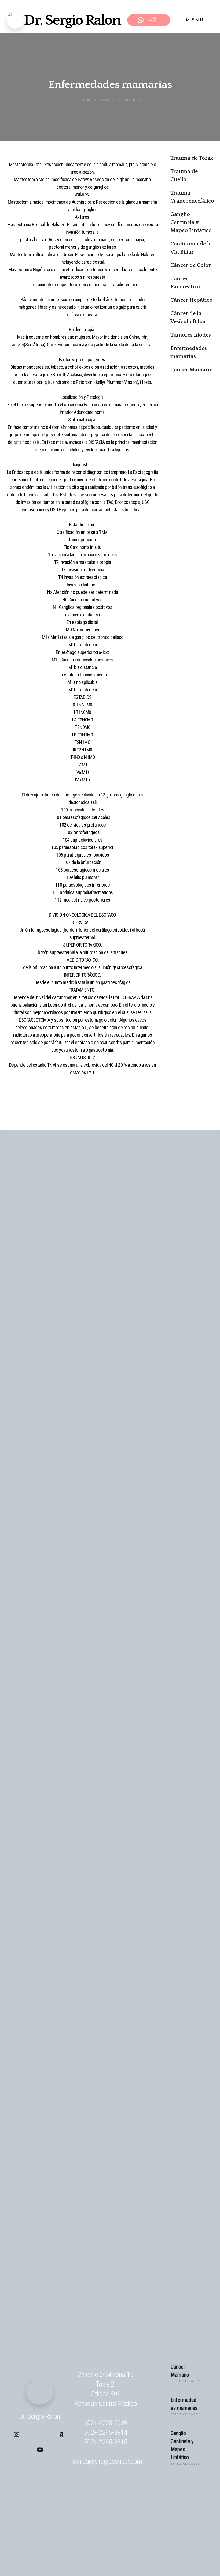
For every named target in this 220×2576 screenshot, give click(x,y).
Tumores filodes (191, 335)
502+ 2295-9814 (106, 2432)
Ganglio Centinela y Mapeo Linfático (191, 222)
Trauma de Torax (192, 158)
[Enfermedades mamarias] (152, 2410)
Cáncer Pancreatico (185, 283)
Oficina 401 (106, 2394)
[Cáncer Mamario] (152, 2377)
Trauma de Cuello (184, 176)
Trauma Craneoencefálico (192, 197)
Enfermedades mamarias (189, 352)
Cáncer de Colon (191, 265)
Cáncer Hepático (191, 300)
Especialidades (131, 100)
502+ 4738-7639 (106, 2423)
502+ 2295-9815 (106, 2442)
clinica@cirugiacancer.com (107, 2461)
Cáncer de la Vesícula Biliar (188, 318)
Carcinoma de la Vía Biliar (191, 248)
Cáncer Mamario (192, 370)
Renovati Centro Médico (106, 2403)
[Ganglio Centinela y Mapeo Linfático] (152, 2451)
